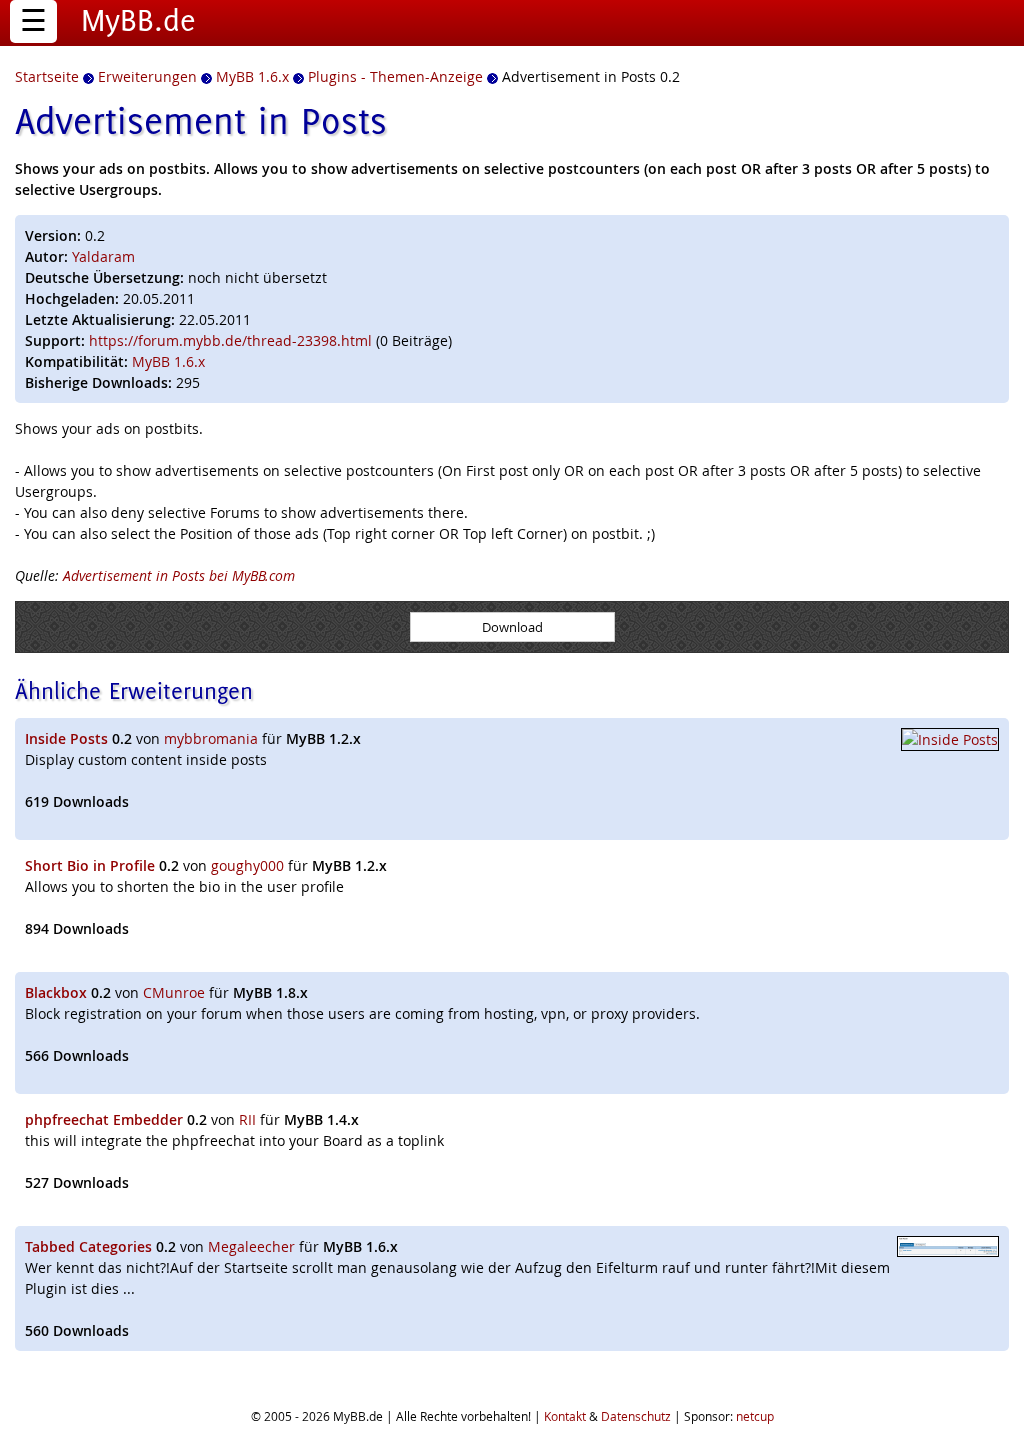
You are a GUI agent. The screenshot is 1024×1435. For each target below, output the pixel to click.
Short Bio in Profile (90, 865)
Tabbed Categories (88, 1246)
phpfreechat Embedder (104, 1119)
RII (247, 1119)
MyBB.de (138, 20)
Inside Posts (66, 738)
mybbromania (211, 738)
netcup (755, 1416)
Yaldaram (103, 256)
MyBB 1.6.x (168, 361)
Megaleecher (251, 1246)
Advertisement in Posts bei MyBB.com (179, 575)
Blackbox (56, 992)
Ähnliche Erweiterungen (134, 690)
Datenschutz (636, 1416)
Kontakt (565, 1416)
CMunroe (174, 992)
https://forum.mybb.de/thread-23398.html (230, 340)
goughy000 (247, 865)
